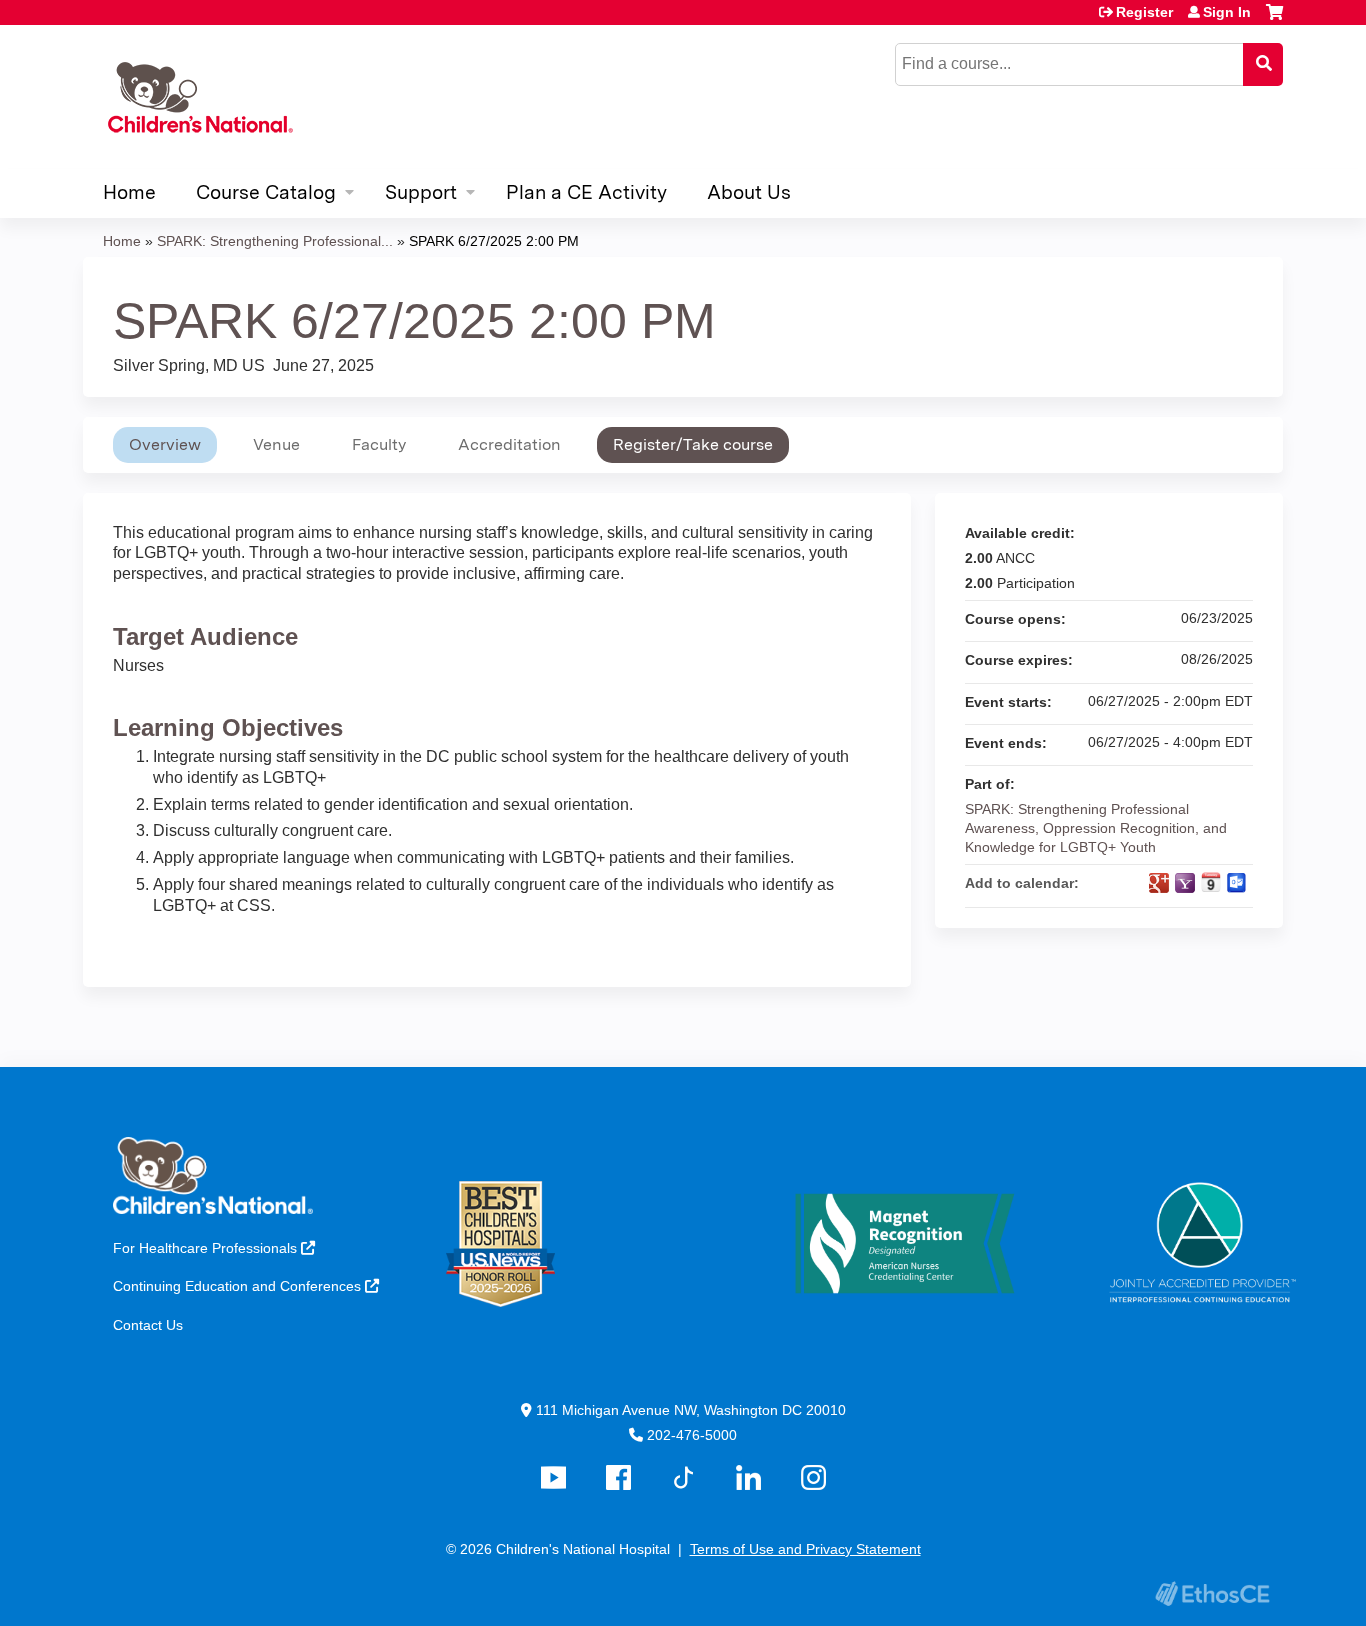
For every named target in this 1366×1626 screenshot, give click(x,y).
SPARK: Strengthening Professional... (275, 241)
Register (1144, 12)
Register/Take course (693, 444)
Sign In (1227, 12)
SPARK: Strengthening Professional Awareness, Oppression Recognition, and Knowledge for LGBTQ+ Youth (1096, 827)
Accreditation (509, 444)
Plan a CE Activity (586, 192)
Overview (165, 444)
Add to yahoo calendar (1185, 883)
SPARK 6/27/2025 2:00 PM (494, 241)
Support (421, 192)
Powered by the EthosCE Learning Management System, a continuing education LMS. (1212, 1593)
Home (129, 192)
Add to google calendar (1159, 883)
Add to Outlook (1237, 883)
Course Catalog (266, 192)
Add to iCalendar (1211, 882)
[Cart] (1274, 19)
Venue (276, 444)
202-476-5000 (692, 1435)
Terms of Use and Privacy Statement (805, 1549)
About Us (749, 192)
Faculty (379, 444)
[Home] (197, 97)
